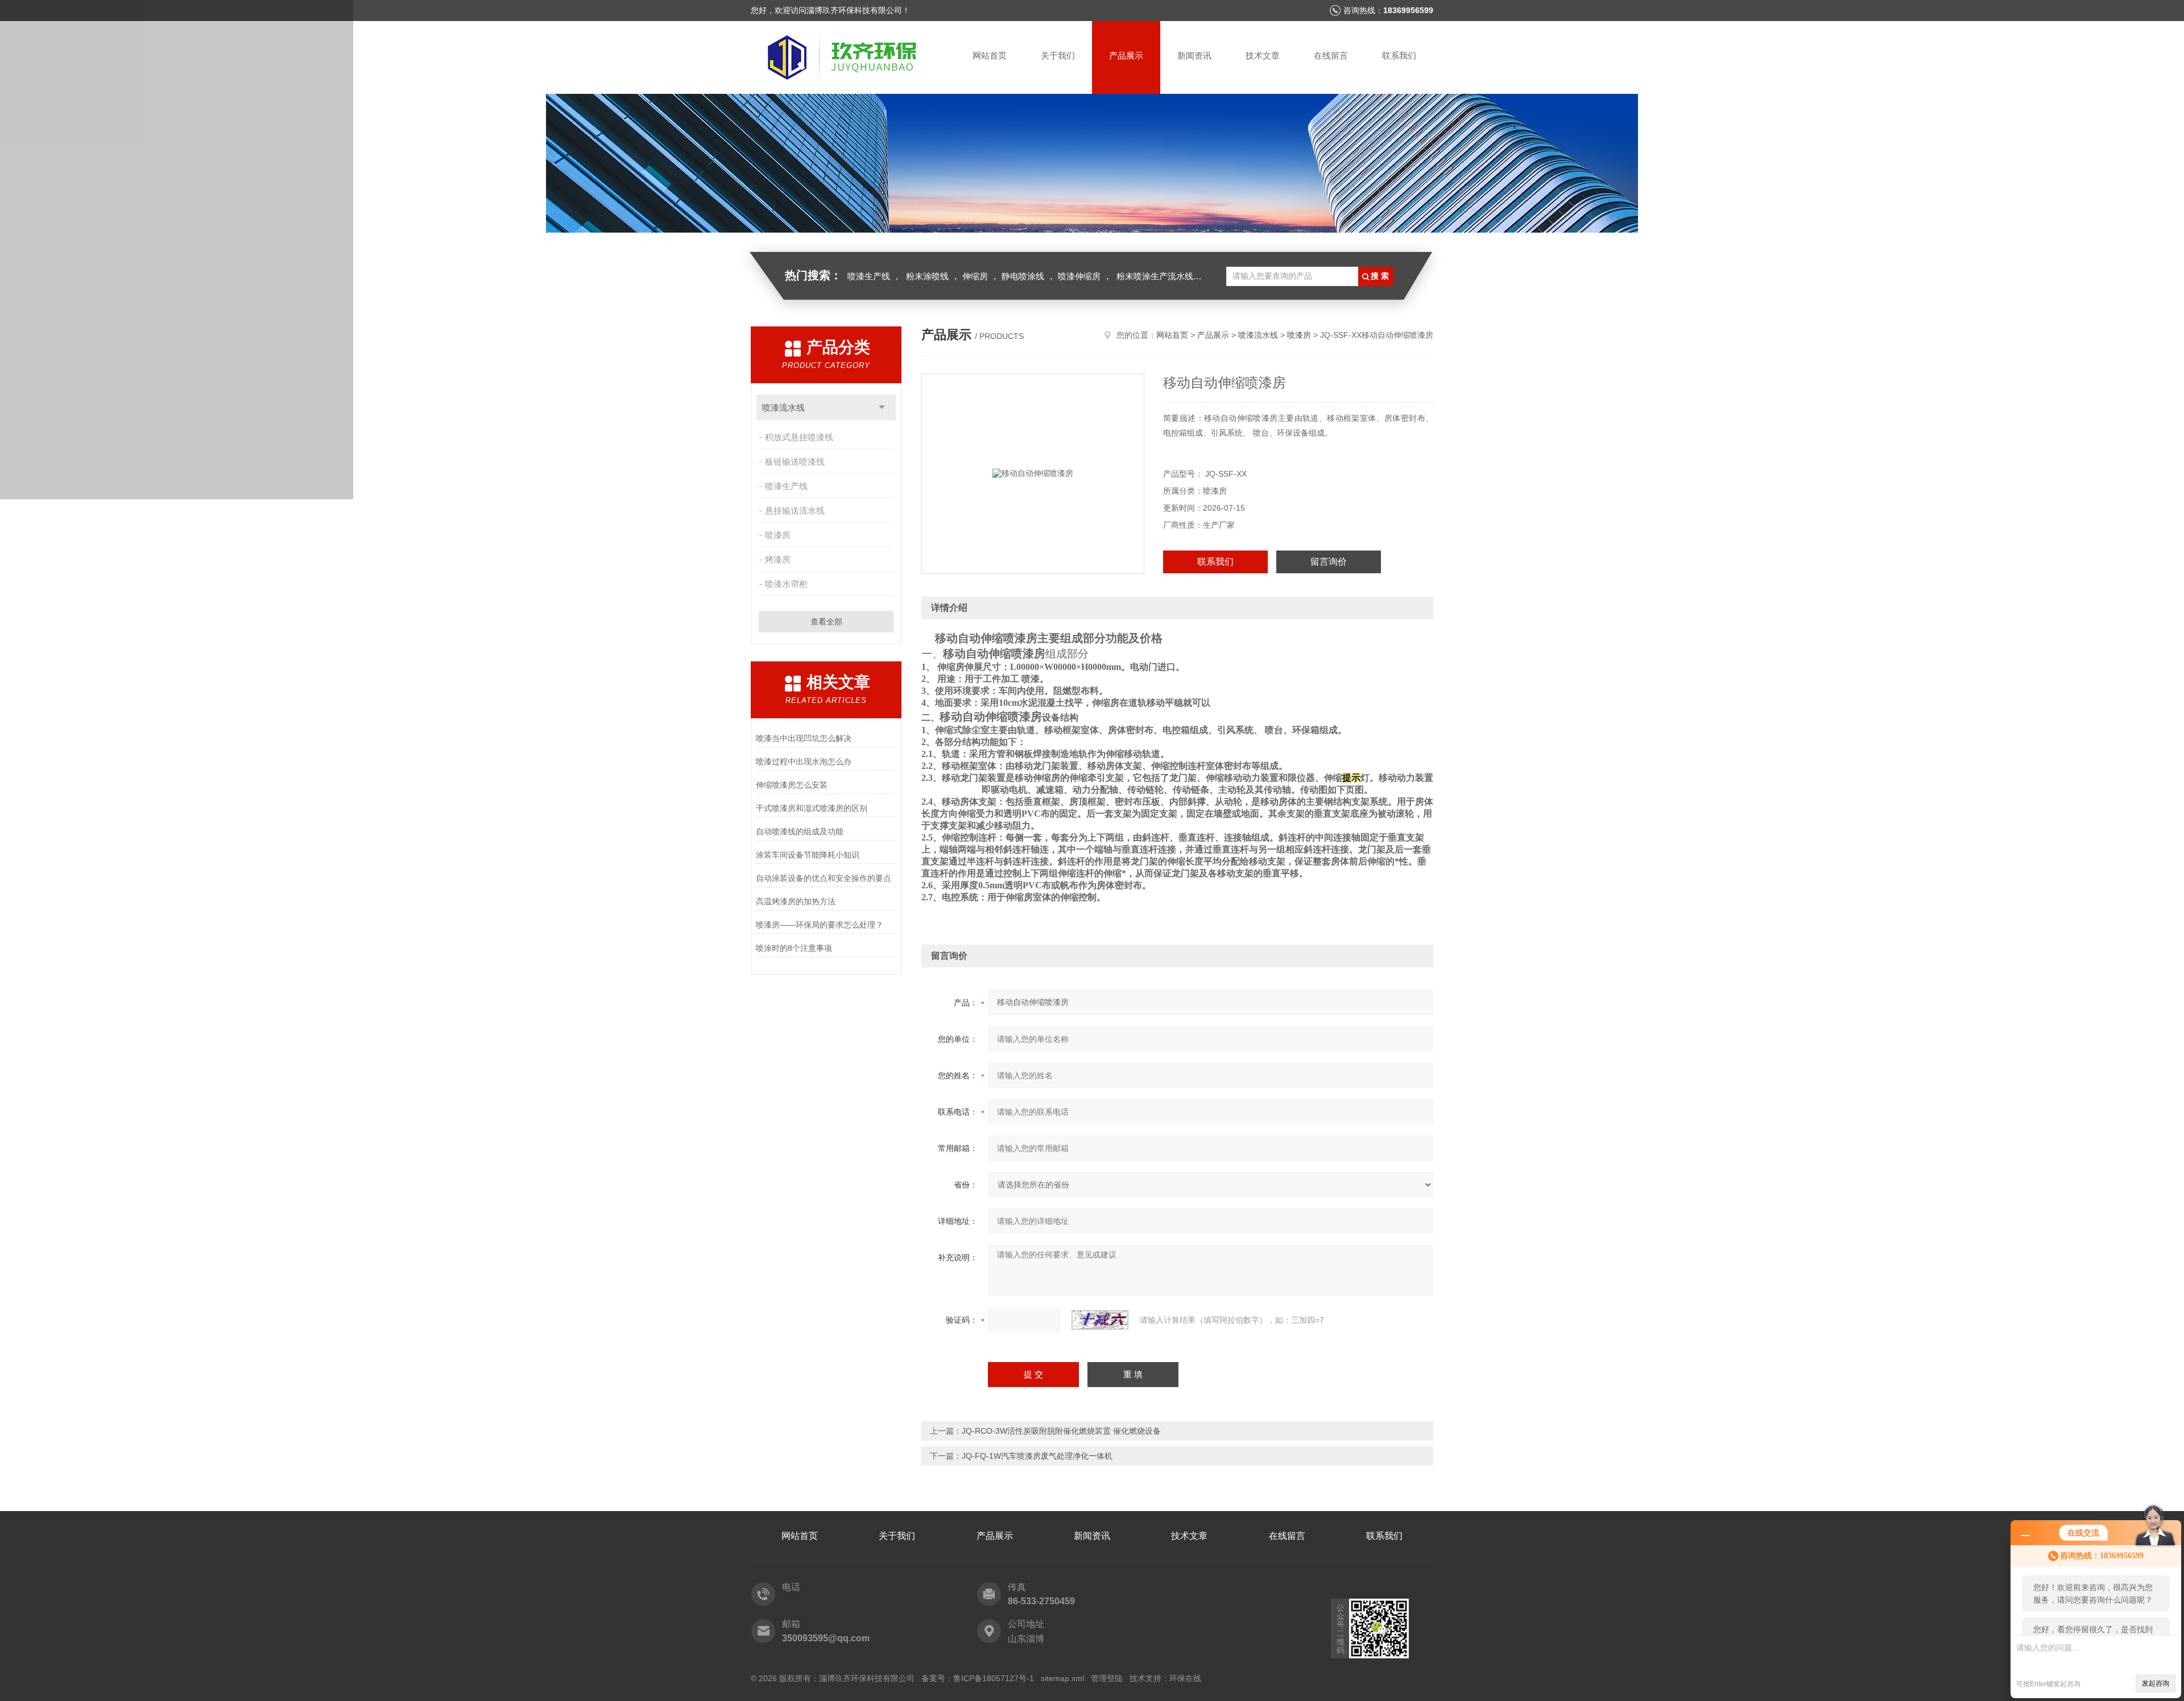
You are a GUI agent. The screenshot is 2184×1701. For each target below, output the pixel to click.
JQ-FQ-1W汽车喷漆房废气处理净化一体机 (1037, 1456)
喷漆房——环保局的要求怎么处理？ (820, 925)
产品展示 (1126, 55)
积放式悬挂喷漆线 (799, 437)
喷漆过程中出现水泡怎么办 (804, 761)
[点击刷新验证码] (1100, 1320)
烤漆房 (778, 559)
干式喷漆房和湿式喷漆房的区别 (812, 808)
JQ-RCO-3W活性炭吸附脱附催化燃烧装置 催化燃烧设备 (1061, 1431)
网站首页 (990, 55)
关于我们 (1058, 55)
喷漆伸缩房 (1079, 276)
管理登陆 (1107, 1678)
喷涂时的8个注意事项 (794, 948)
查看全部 (826, 622)
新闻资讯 (1194, 55)
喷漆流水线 (783, 407)
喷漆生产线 (869, 276)
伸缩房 (975, 276)
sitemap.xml (1062, 1678)
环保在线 (1185, 1678)
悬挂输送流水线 (795, 510)
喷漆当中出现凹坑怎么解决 (804, 738)
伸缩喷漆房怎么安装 (792, 785)
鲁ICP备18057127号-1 (994, 1678)
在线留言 (1331, 55)
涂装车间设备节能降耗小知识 (808, 855)
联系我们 (1399, 55)
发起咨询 (2156, 1683)
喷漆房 (778, 535)
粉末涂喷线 (927, 276)
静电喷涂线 (1023, 276)
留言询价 (1329, 562)
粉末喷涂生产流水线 (1155, 276)
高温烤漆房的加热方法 (796, 901)
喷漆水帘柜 (786, 584)
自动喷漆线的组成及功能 (800, 831)
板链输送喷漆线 (795, 462)
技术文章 (1263, 55)
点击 (882, 407)
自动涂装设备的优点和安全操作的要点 (824, 878)
